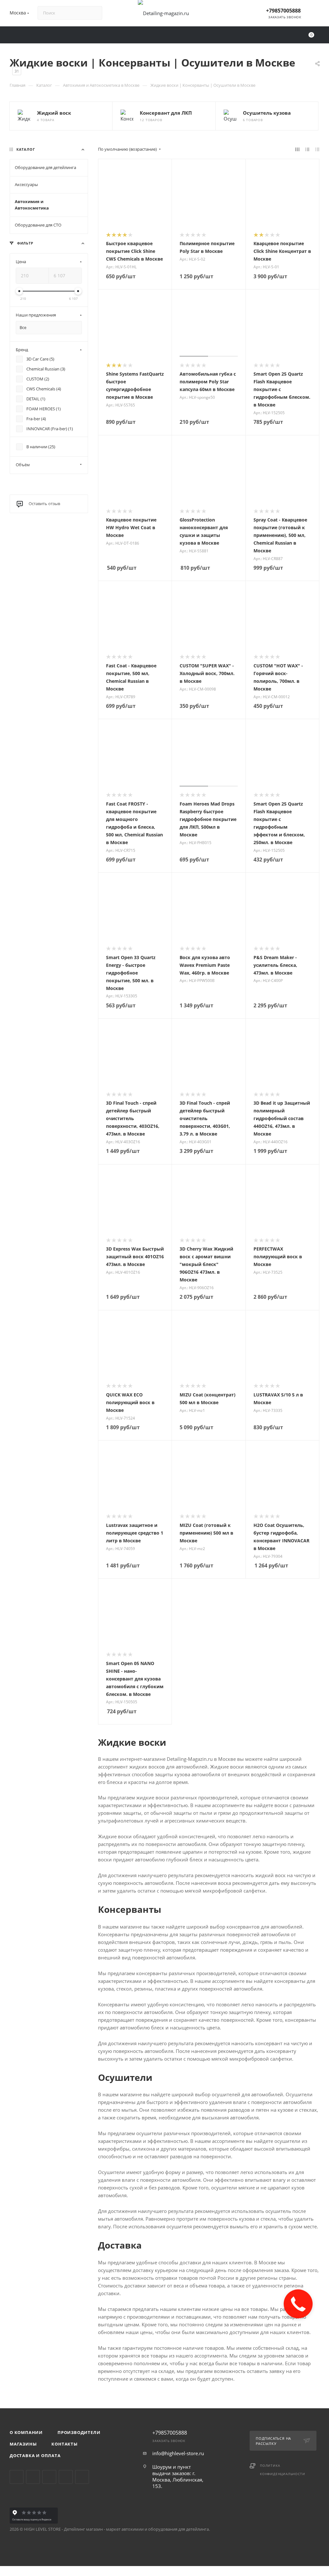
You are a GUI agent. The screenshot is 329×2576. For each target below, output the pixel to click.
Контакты (64, 2444)
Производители (79, 2432)
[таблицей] (317, 149)
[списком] (307, 149)
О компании (26, 2432)
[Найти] (94, 13)
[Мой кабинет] (316, 14)
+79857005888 (283, 11)
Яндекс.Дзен (82, 2477)
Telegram (33, 2477)
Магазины (23, 2444)
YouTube (49, 2477)
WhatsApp (66, 2477)
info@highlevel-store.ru (178, 2453)
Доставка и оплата (35, 2456)
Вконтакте (17, 2477)
